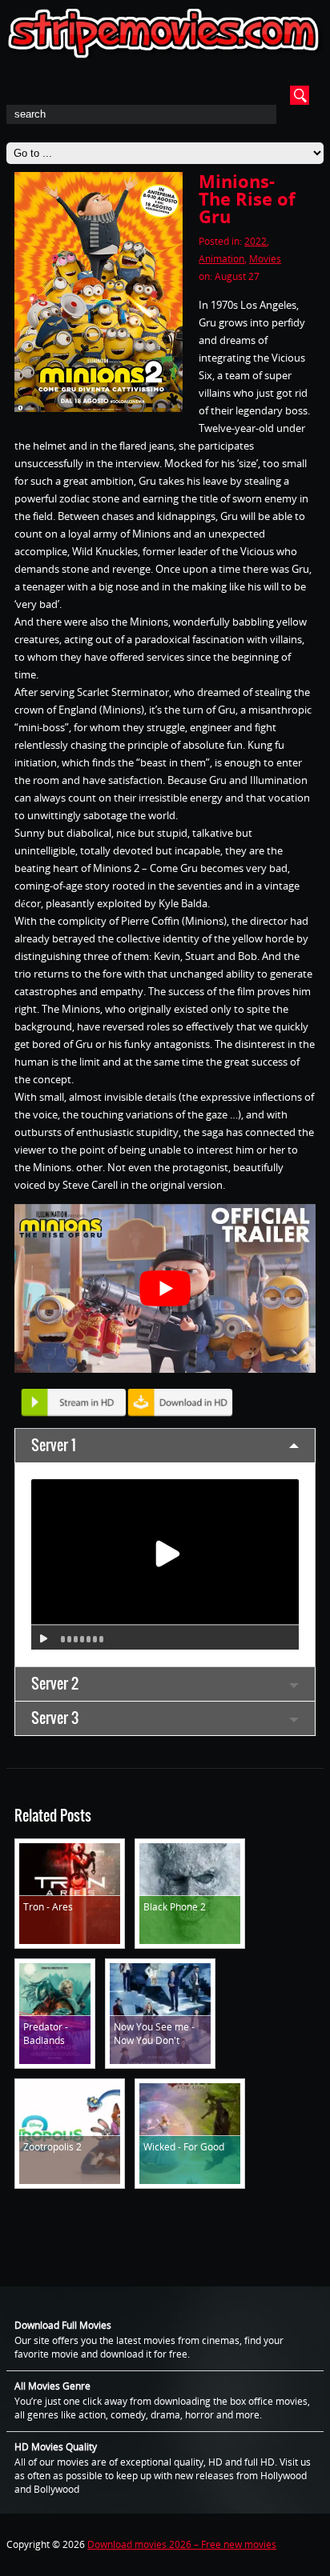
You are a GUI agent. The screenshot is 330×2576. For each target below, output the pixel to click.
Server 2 (55, 1684)
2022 (256, 241)
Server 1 (54, 1445)
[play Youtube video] (165, 1288)
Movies (265, 259)
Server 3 (55, 1718)
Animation (221, 259)
